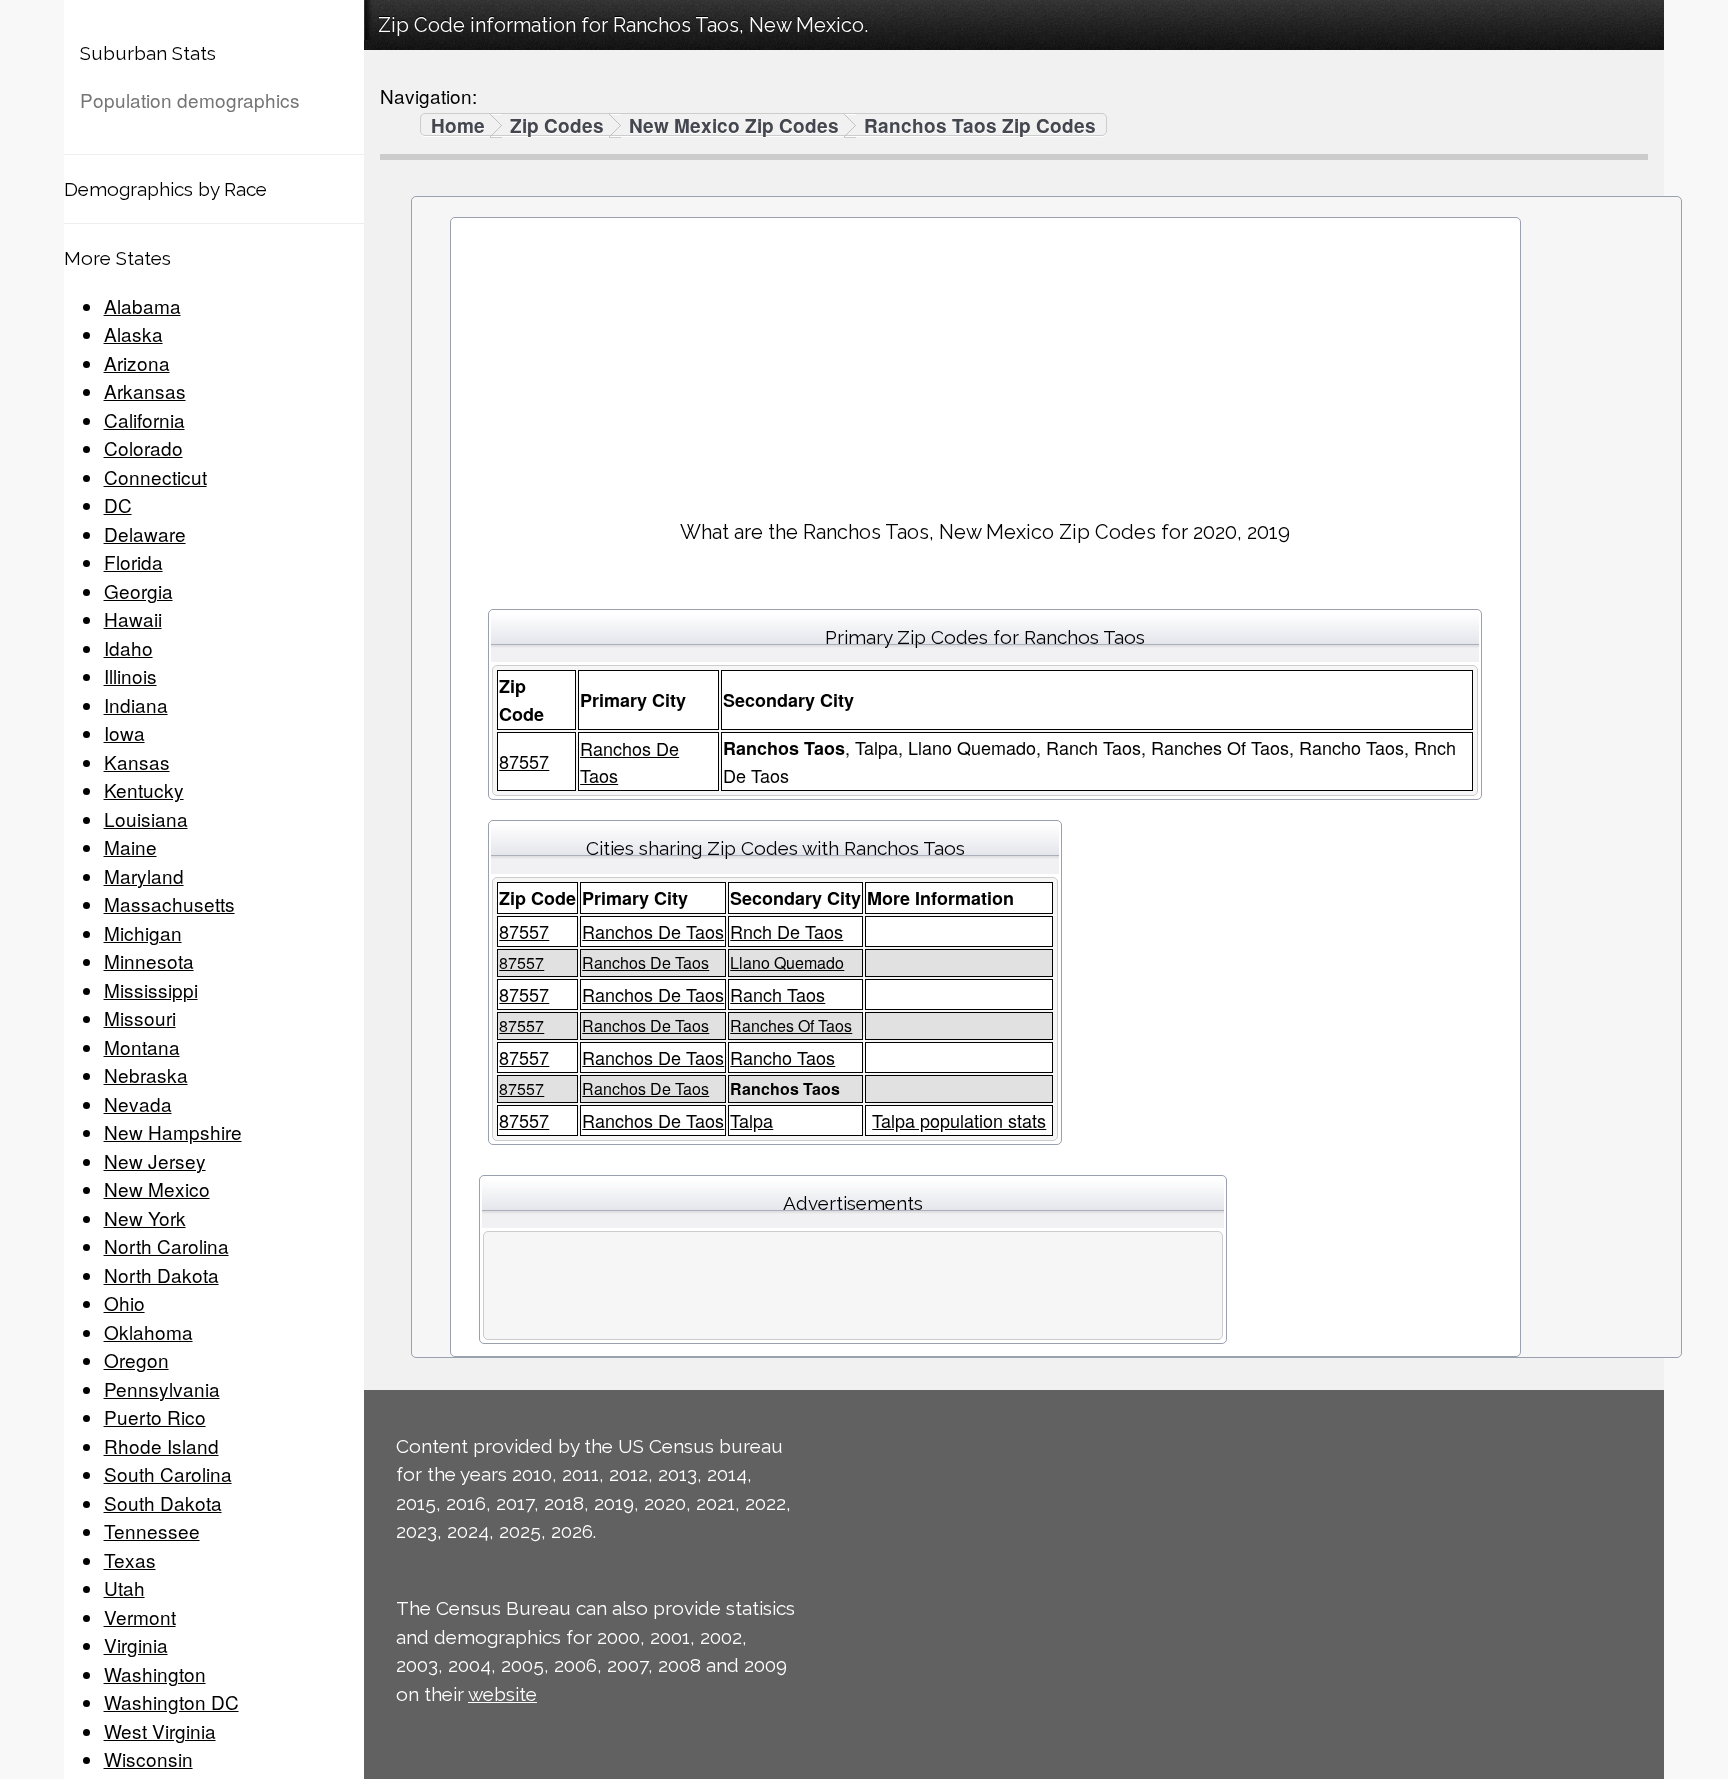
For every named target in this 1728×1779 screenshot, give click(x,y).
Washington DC (171, 1701)
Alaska (133, 333)
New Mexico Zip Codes (734, 126)
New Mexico (157, 1188)
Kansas (137, 761)
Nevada (138, 1103)
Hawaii (133, 618)
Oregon (136, 1359)
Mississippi (151, 989)
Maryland (144, 875)
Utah (124, 1587)
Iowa (124, 732)
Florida (133, 561)
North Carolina (166, 1245)
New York (145, 1217)
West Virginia (160, 1730)
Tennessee (152, 1530)
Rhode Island (161, 1445)
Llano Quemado (787, 962)
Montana (142, 1046)
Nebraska (146, 1074)
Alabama (142, 305)
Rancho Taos (782, 1057)
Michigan (143, 932)
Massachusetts (169, 903)
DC (118, 504)
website (502, 1694)
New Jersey (155, 1160)
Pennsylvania (162, 1388)
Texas (130, 1559)
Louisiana (146, 818)
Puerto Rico (155, 1416)
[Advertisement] (985, 361)
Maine (130, 846)
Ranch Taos (777, 994)
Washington (155, 1673)
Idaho (128, 647)
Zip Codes (557, 126)
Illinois (130, 675)
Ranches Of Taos (791, 1025)
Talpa (751, 1120)
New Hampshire (173, 1131)
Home (458, 126)
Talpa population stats (959, 1120)
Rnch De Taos (786, 931)
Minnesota (149, 960)
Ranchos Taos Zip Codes (980, 126)
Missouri (140, 1017)
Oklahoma (148, 1331)
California (144, 419)
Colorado (143, 447)
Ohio (124, 1302)
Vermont (140, 1616)
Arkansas (145, 390)
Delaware (145, 533)
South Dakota (163, 1502)
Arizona (137, 362)
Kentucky (144, 789)
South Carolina (168, 1473)
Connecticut (155, 476)
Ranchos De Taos (653, 931)
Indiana (136, 704)
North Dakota (161, 1274)
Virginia (136, 1644)
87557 (524, 761)
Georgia (138, 590)
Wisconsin (148, 1758)
